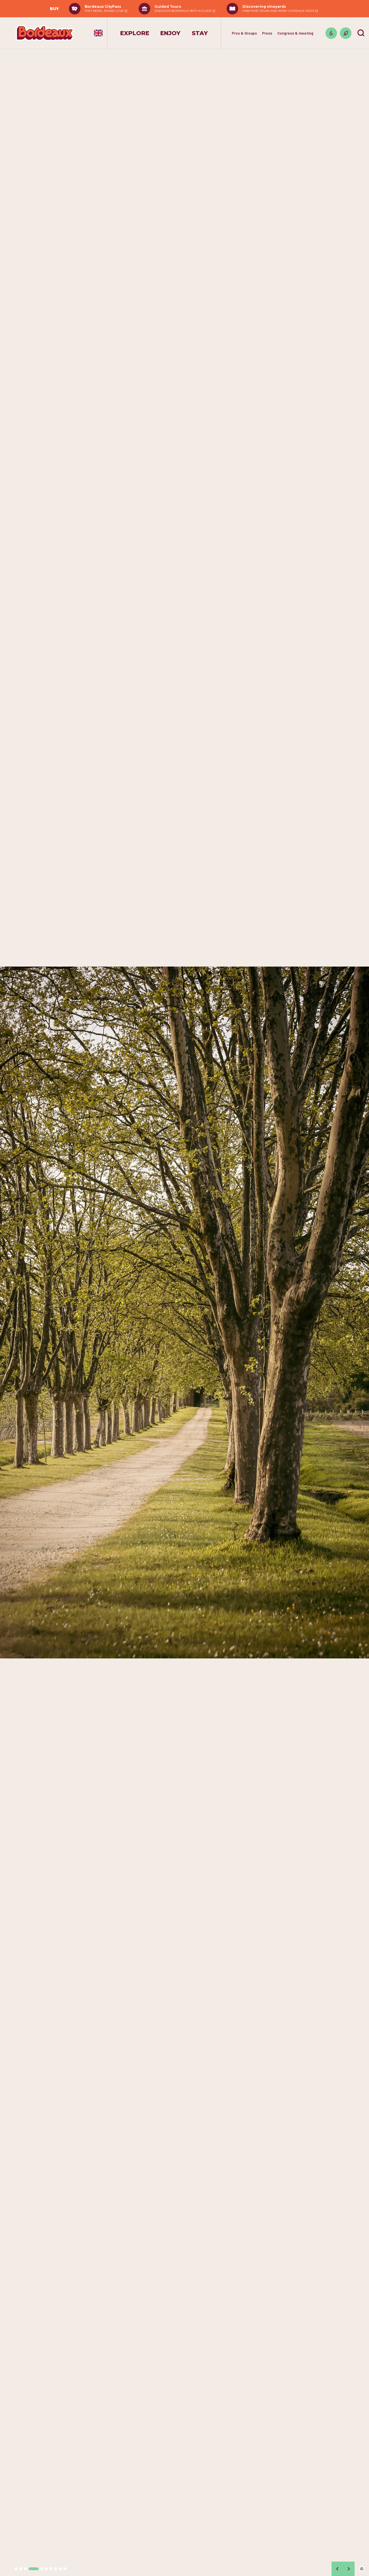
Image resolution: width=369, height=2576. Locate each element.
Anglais (98, 33)
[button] (16, 2569)
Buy (54, 9)
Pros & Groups (244, 33)
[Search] (361, 33)
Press (267, 33)
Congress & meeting (295, 33)
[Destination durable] (346, 33)
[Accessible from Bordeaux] (331, 33)
